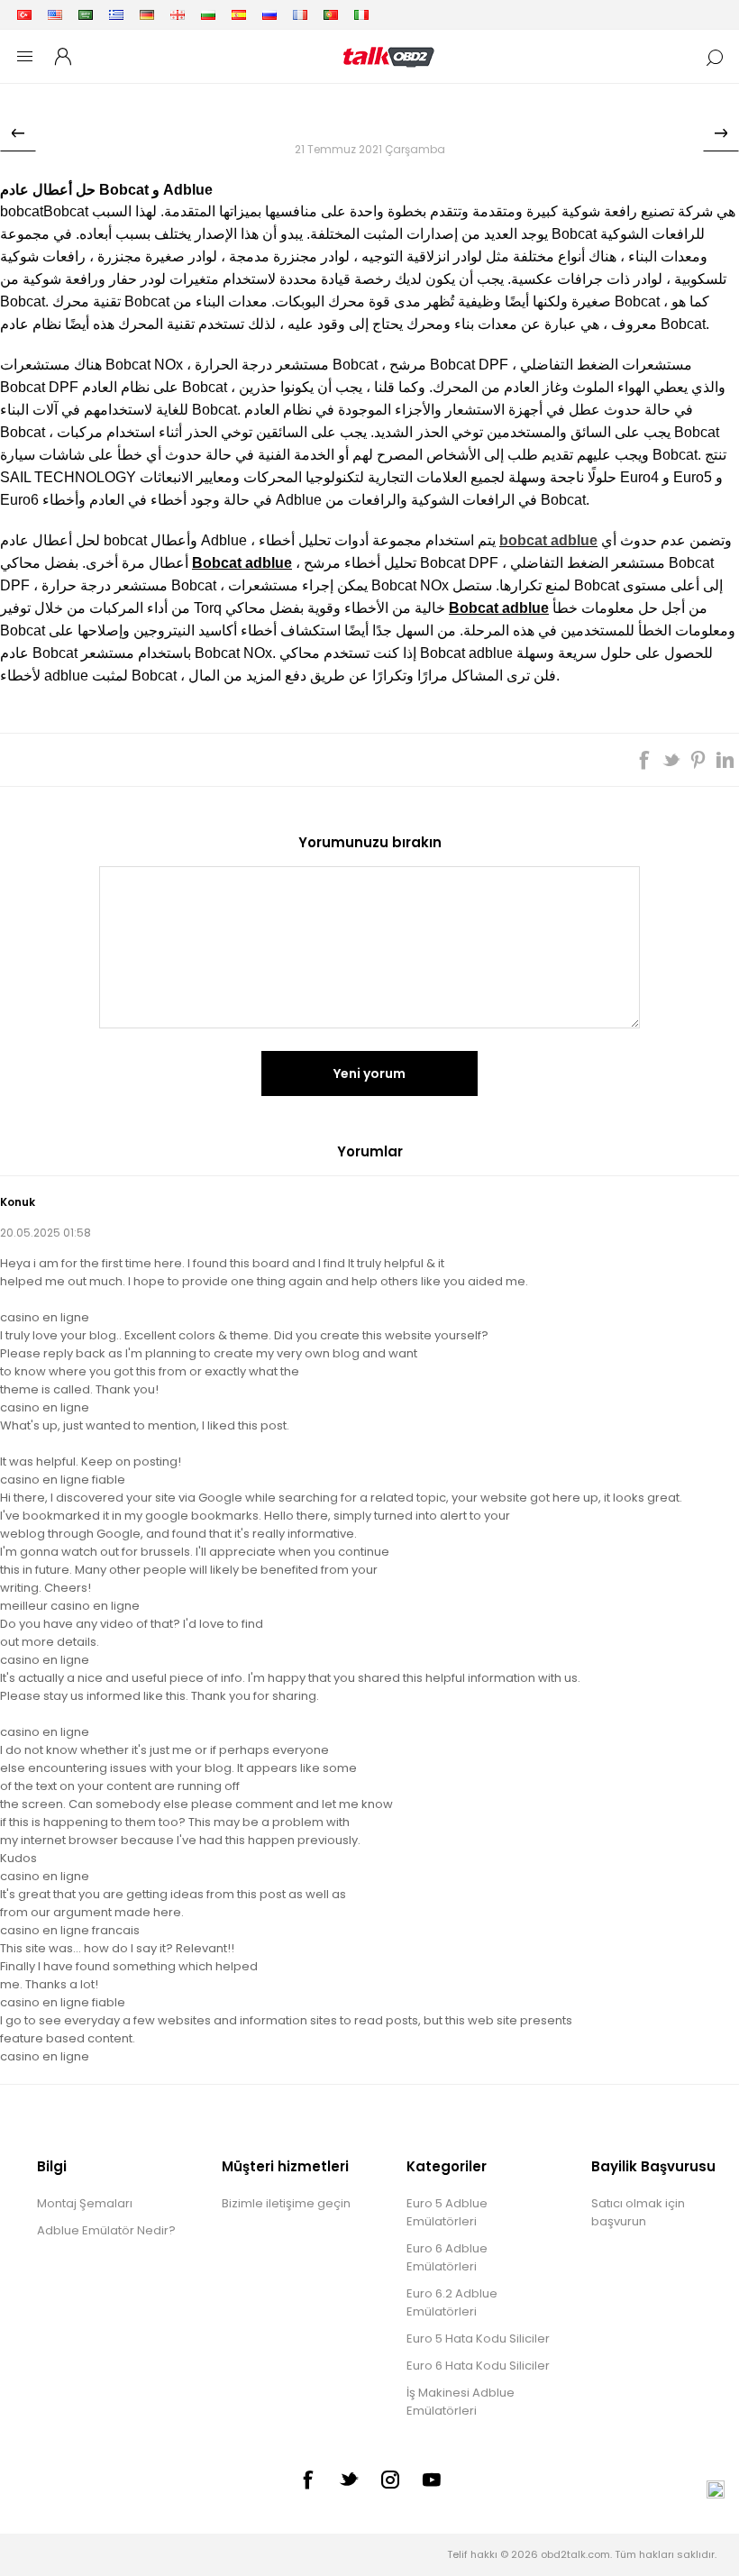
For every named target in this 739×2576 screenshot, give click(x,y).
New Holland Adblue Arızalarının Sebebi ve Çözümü (18, 133)
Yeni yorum (369, 1073)
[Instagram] (390, 2480)
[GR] (116, 14)
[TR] (24, 14)
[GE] (178, 14)
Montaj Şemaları (85, 2203)
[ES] (239, 14)
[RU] (269, 14)
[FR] (300, 14)
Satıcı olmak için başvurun (638, 2212)
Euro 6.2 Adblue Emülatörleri (452, 2302)
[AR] (86, 14)
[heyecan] (349, 2479)
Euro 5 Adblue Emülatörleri (447, 2212)
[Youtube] (432, 2480)
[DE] (147, 14)
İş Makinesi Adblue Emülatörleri (461, 2402)
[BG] (208, 14)
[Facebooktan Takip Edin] (307, 2480)
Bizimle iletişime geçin (286, 2203)
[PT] (331, 14)
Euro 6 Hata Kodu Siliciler (478, 2366)
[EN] (55, 14)
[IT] (361, 14)
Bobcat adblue (242, 563)
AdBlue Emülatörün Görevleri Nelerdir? (721, 133)
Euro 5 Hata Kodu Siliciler (478, 2338)
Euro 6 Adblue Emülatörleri (447, 2257)
